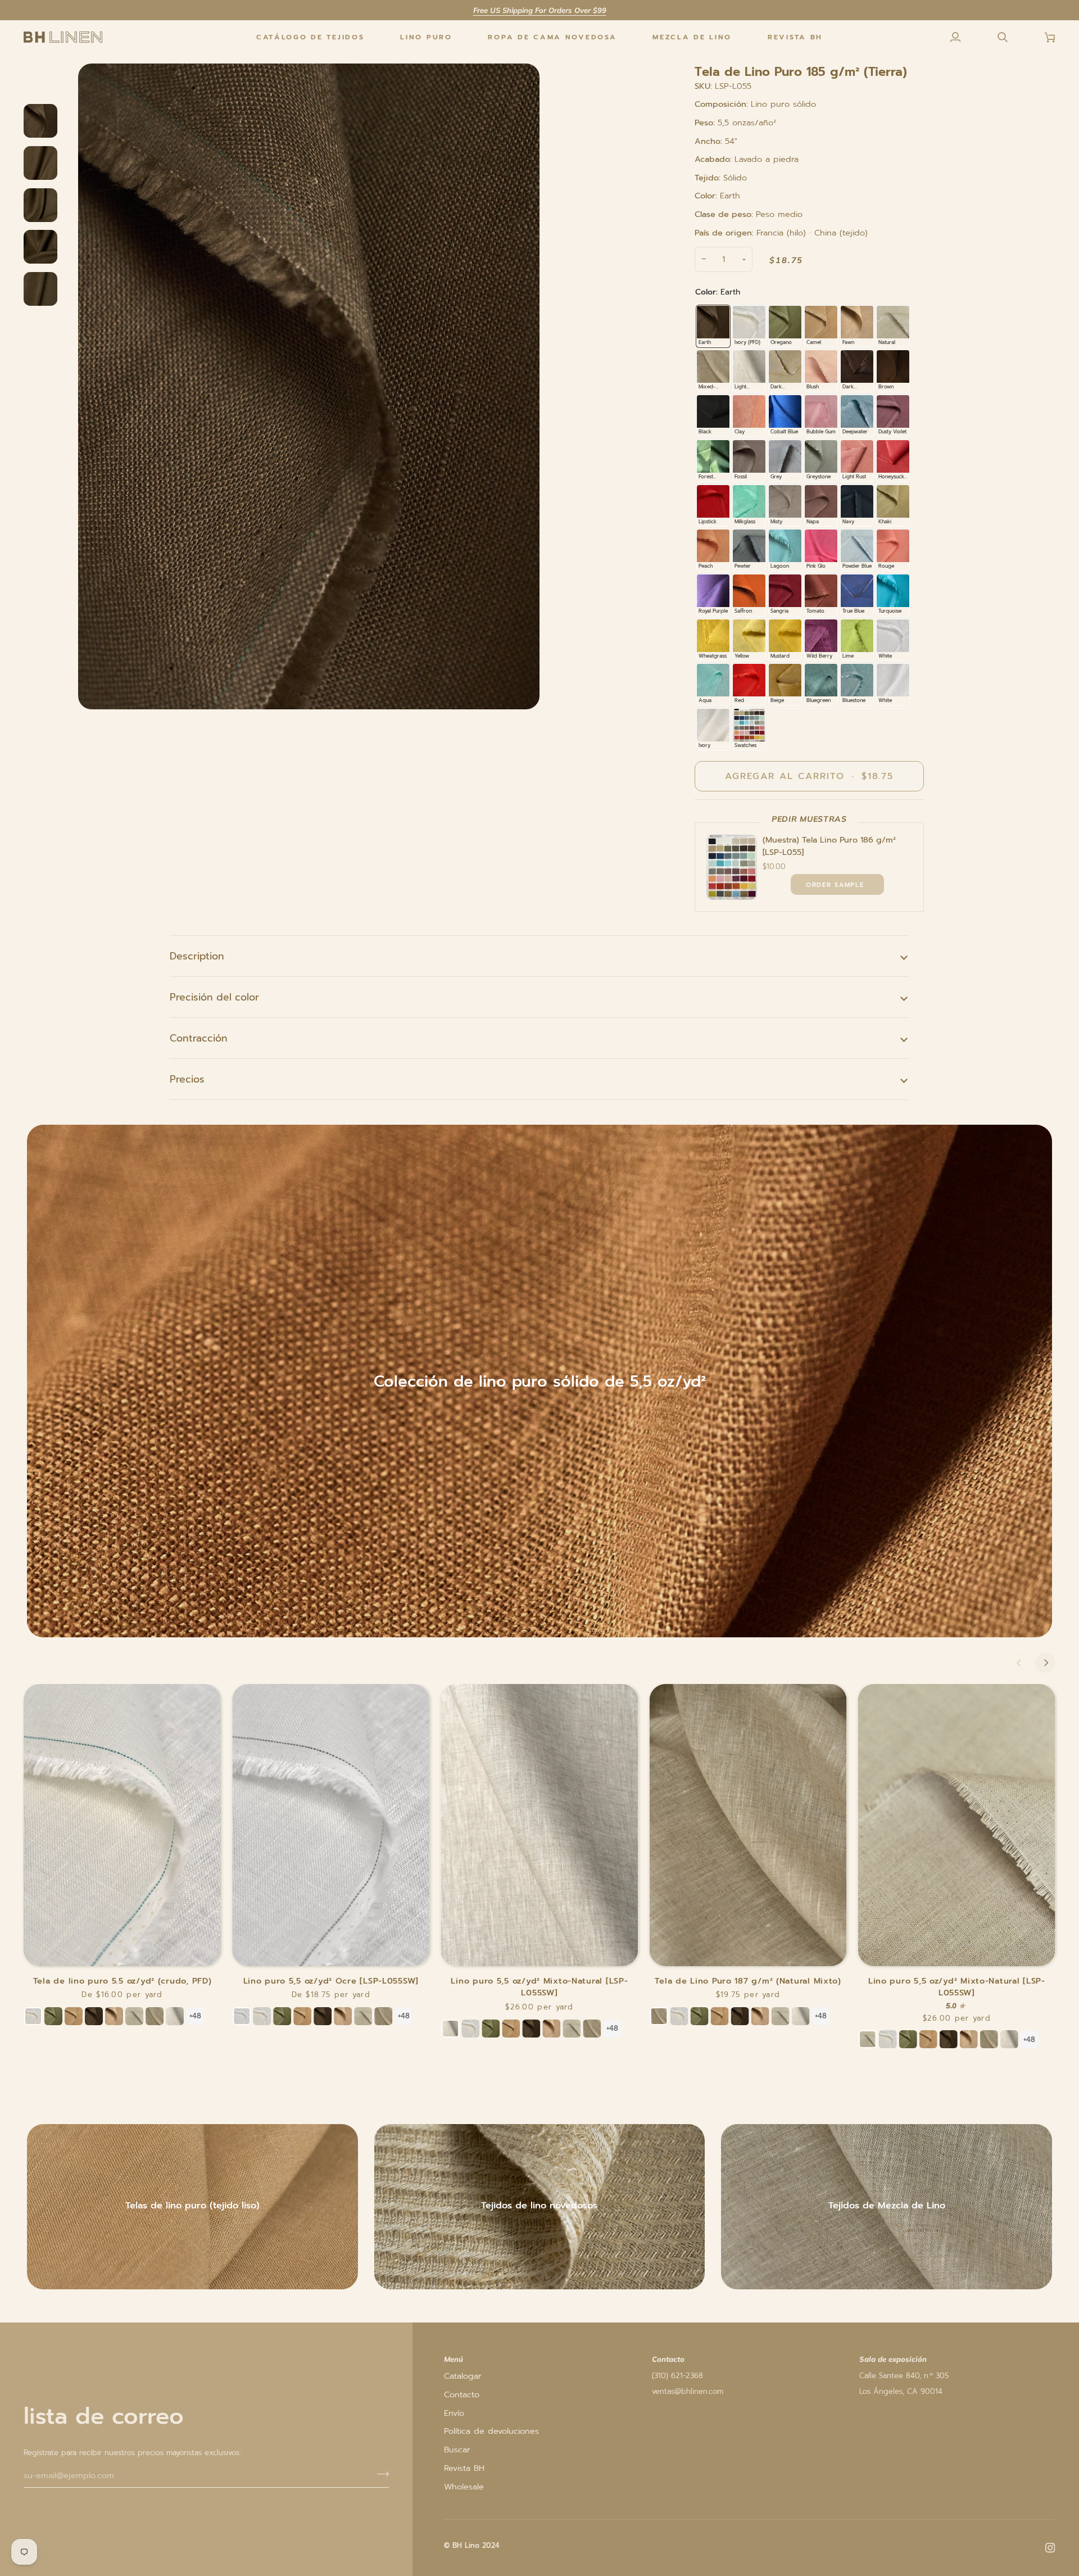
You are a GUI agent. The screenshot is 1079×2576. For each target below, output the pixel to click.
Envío (454, 2413)
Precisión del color (214, 997)
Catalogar (463, 2376)
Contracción (199, 1038)
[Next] (1045, 1663)
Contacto (462, 2394)
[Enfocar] (309, 386)
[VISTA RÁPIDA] (837, 884)
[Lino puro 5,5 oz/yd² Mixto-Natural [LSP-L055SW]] (539, 1825)
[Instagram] (1050, 2548)
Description (197, 956)
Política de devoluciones (491, 2431)
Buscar (457, 2450)
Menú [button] (454, 2359)
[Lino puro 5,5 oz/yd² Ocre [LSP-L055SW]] (331, 1825)
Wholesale (464, 2487)
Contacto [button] (668, 2359)
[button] (426, 37)
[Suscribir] (380, 2474)
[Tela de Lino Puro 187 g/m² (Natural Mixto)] (748, 1825)
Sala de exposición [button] (893, 2359)
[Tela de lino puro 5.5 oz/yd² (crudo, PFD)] (122, 1825)
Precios (187, 1079)
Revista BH (464, 2468)
